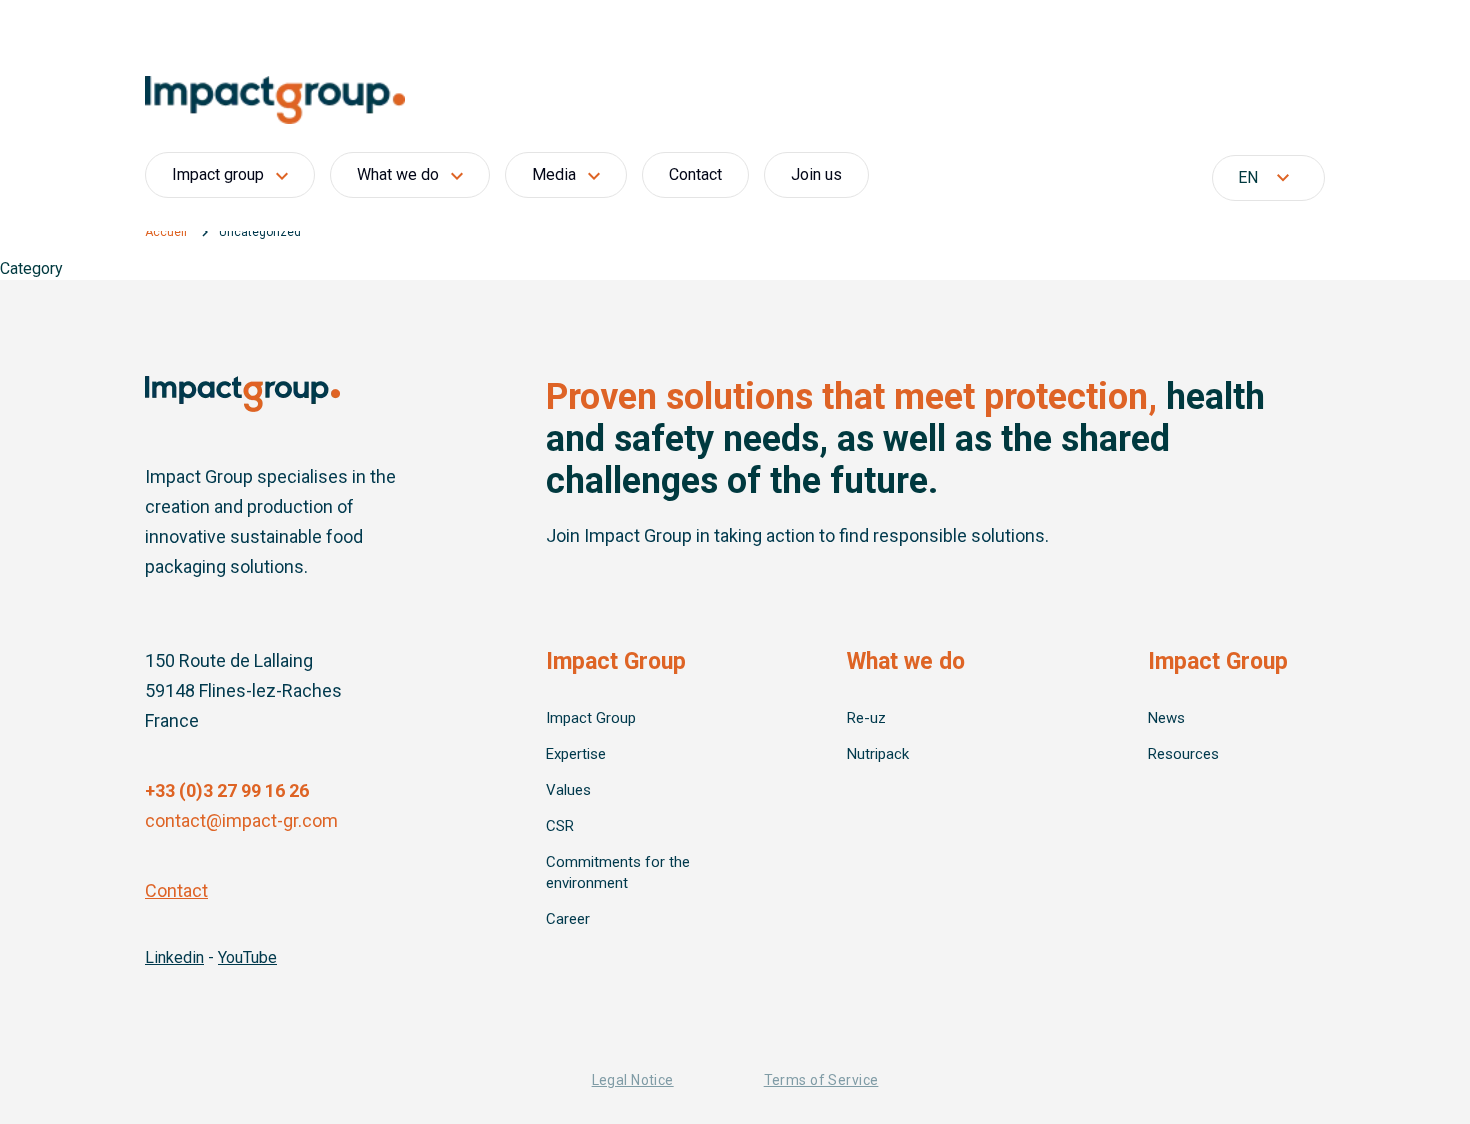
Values (568, 790)
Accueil (166, 232)
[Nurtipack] (242, 394)
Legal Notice (633, 1080)
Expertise (576, 754)
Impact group (218, 174)
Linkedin (174, 957)
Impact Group (591, 718)
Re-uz (866, 718)
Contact (695, 174)
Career (568, 919)
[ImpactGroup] (735, 100)
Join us (816, 174)
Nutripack (878, 754)
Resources (1183, 754)
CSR (560, 826)
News (1166, 718)
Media (554, 174)
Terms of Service (821, 1080)
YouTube (247, 957)
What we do (398, 174)
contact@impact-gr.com (241, 820)
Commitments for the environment (618, 872)
